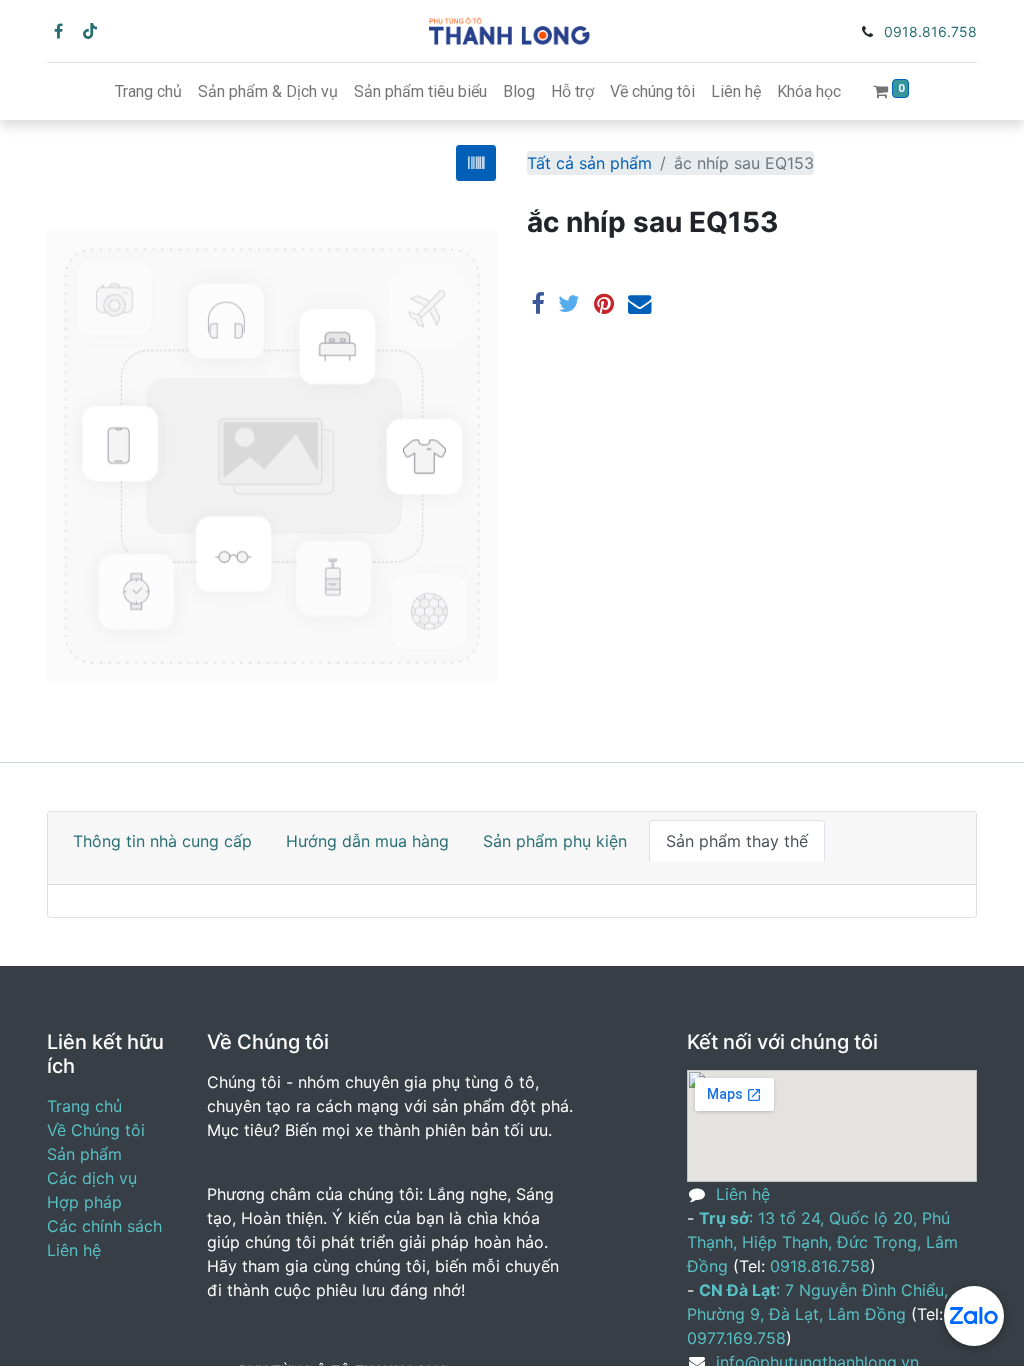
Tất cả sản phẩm (589, 163)
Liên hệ (74, 1250)
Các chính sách (104, 1226)
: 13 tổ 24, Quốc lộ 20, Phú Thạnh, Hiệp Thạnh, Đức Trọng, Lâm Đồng (822, 1242)
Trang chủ (84, 1106)
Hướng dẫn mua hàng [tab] (367, 841)
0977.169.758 (736, 1338)
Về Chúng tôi (96, 1130)
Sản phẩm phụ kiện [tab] (555, 841)
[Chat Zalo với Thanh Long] (974, 1316)
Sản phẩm (84, 1154)
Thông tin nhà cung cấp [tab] (162, 841)
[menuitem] (148, 92)
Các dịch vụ (92, 1178)
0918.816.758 (930, 31)
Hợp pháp (84, 1202)
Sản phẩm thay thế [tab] (737, 841)
